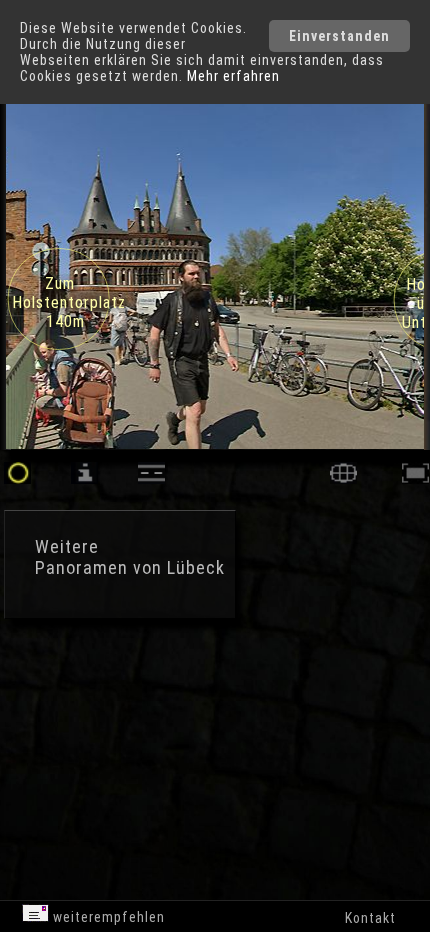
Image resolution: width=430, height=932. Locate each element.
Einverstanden (339, 36)
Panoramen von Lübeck (130, 567)
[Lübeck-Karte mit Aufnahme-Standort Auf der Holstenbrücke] (343, 478)
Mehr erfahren (233, 76)
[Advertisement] (170, 710)
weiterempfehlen (107, 917)
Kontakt (370, 918)
